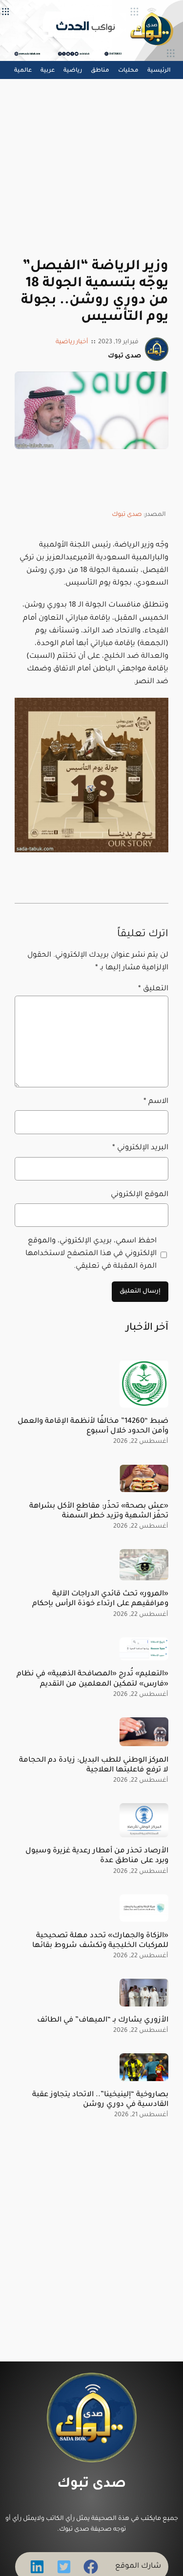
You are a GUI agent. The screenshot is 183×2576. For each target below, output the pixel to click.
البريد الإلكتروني (140, 1148)
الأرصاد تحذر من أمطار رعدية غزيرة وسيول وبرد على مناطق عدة (97, 1856)
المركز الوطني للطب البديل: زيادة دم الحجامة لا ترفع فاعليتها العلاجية (94, 1765)
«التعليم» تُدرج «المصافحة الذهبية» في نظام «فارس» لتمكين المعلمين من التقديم (92, 1679)
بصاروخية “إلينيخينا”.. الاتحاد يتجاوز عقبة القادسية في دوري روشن (100, 2100)
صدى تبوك (127, 515)
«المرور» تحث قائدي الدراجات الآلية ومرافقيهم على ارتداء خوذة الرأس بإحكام (100, 1599)
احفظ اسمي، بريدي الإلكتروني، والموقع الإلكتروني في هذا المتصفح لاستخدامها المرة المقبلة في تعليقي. (91, 1254)
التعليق (153, 989)
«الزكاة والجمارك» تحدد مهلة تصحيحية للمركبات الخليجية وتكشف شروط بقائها (100, 1941)
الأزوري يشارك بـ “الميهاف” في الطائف (103, 2020)
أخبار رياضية (72, 342)
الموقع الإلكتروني (140, 1195)
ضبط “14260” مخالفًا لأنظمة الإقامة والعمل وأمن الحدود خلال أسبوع (93, 1426)
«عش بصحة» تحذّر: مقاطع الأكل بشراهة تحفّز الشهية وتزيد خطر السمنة (99, 1511)
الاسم (156, 1102)
